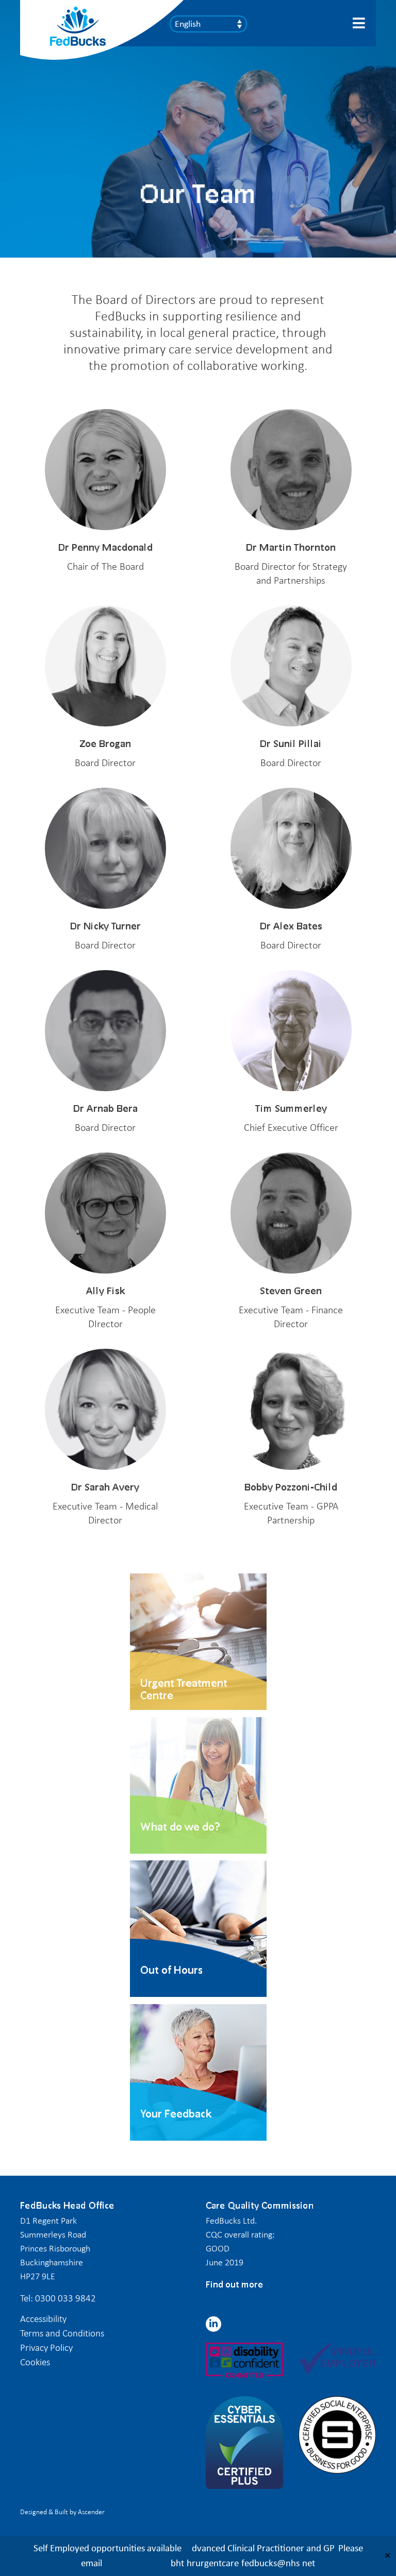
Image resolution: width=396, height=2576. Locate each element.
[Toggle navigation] (360, 23)
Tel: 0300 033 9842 (58, 2298)
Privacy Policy (46, 2348)
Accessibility (43, 2319)
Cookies (35, 2362)
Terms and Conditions (62, 2333)
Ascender (91, 2512)
